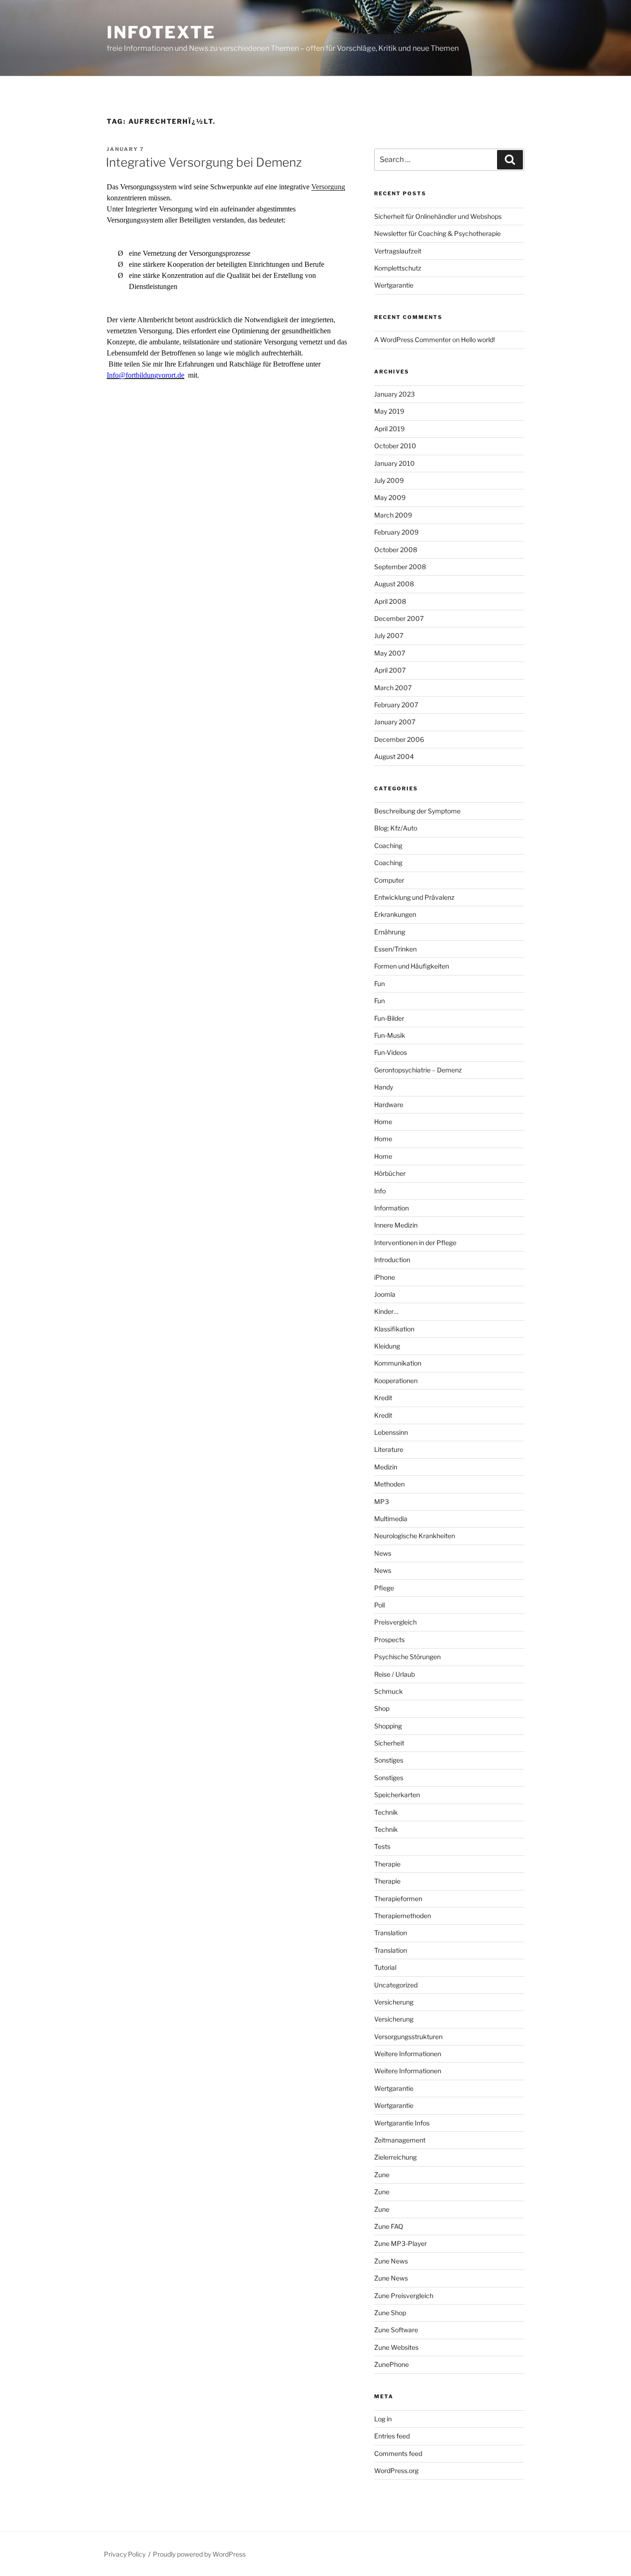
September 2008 (400, 567)
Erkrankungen (395, 914)
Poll (379, 1605)
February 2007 (396, 705)
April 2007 (390, 670)
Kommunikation (398, 1363)
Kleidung (387, 1346)
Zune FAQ (389, 2226)
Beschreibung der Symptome (417, 811)
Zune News (391, 2261)
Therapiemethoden (403, 1916)
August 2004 (394, 756)
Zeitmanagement (400, 2140)
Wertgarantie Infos (402, 2123)
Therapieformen (398, 1899)
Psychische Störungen (407, 1657)
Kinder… (386, 1311)
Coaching (388, 846)
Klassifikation (394, 1329)
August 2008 (394, 584)
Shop (382, 1708)
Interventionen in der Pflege (415, 1243)
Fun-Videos (391, 1052)
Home (383, 1122)
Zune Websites (396, 2347)
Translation (391, 1933)
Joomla (385, 1294)
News (383, 1553)
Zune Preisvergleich (404, 2296)
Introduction (392, 1260)
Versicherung (394, 2002)
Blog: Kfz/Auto (396, 828)
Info (380, 1191)
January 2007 (395, 722)
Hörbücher (390, 1173)
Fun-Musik (390, 1035)
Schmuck (388, 1691)
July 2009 (389, 480)
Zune (382, 2175)
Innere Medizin (396, 1225)
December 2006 (399, 739)
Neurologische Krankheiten (415, 1536)
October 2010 (395, 446)
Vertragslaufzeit (398, 251)
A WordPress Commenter (413, 340)
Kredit (383, 1398)
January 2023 (394, 394)
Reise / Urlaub (394, 1674)
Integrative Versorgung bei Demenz (204, 162)
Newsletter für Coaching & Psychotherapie (437, 233)
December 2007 (399, 618)
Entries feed (392, 2436)
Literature (389, 1449)
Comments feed (398, 2453)
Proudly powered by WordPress (199, 2554)
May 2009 (390, 497)
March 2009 (393, 515)
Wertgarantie (394, 285)
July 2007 (389, 635)
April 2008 (390, 601)
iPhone (385, 1277)
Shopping (388, 1726)
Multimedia (391, 1519)
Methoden (389, 1484)
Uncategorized (396, 1985)
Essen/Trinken (395, 949)
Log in (383, 2419)
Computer (389, 880)
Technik (386, 1812)
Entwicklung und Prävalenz (414, 897)
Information (391, 1208)
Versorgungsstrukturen (408, 2037)
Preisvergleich (395, 1622)
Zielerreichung (395, 2157)
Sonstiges (389, 1760)
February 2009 (396, 532)
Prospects (389, 1640)
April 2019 (389, 429)
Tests (382, 1846)
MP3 (382, 1502)
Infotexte (161, 32)
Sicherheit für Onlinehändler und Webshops (438, 216)
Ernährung (390, 932)
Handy (384, 1087)
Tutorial (385, 1967)
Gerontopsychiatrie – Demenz (418, 1070)
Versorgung (328, 187)
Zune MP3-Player (400, 2243)
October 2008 (396, 550)
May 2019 (389, 411)
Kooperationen (396, 1381)
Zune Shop (390, 2313)
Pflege (384, 1588)
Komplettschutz (398, 268)
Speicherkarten (397, 1795)
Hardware (389, 1104)
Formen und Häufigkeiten (412, 966)
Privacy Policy (125, 2554)
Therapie (387, 1864)
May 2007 (390, 653)
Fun (379, 984)
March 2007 (393, 688)
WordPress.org (396, 2471)
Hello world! (478, 340)
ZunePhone (391, 2364)
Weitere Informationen (408, 2054)
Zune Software (396, 2330)
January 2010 (394, 463)
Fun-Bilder (389, 1018)
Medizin (386, 1467)
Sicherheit (389, 1743)
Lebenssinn (391, 1432)
